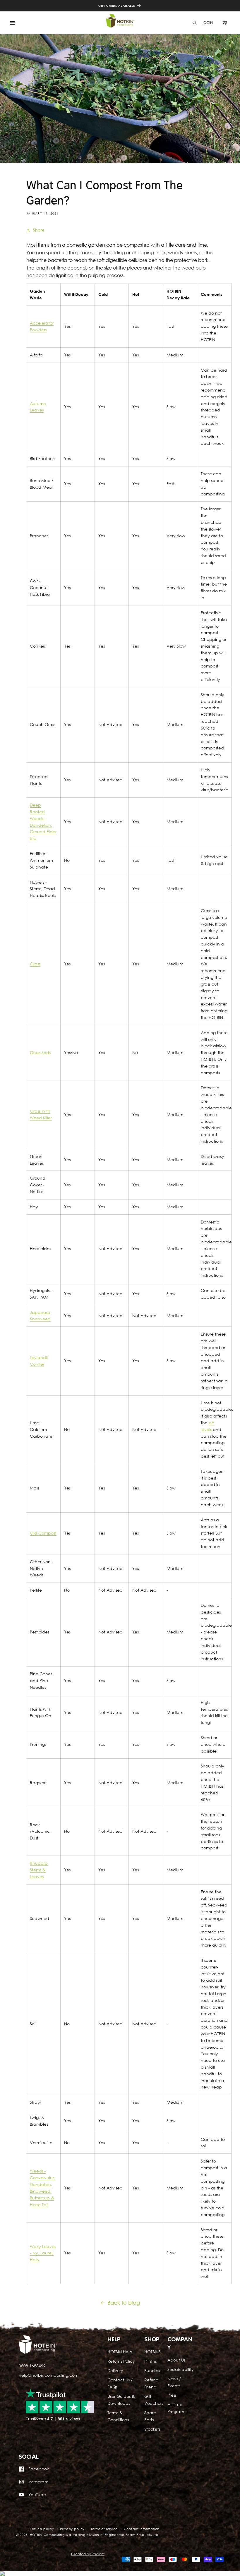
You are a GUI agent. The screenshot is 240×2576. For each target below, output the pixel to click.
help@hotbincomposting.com (49, 2375)
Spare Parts (150, 2416)
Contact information (142, 2529)
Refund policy (42, 2529)
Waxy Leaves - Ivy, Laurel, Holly (43, 2253)
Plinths (150, 2361)
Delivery (115, 2370)
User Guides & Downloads (121, 2400)
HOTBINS (152, 2352)
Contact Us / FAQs (120, 2383)
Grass (35, 964)
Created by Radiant (88, 2554)
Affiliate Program (176, 2408)
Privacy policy (72, 2529)
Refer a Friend (151, 2383)
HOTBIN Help (120, 2352)
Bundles (152, 2370)
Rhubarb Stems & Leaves (39, 1870)
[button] (12, 23)
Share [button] (39, 230)
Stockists (152, 2429)
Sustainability (181, 2369)
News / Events (174, 2382)
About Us (176, 2360)
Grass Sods (40, 1052)
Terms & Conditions (118, 2416)
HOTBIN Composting (47, 2535)
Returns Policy (121, 2361)
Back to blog (124, 2303)
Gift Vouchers (154, 2400)
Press (172, 2395)
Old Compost (43, 1533)
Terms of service (104, 2529)
